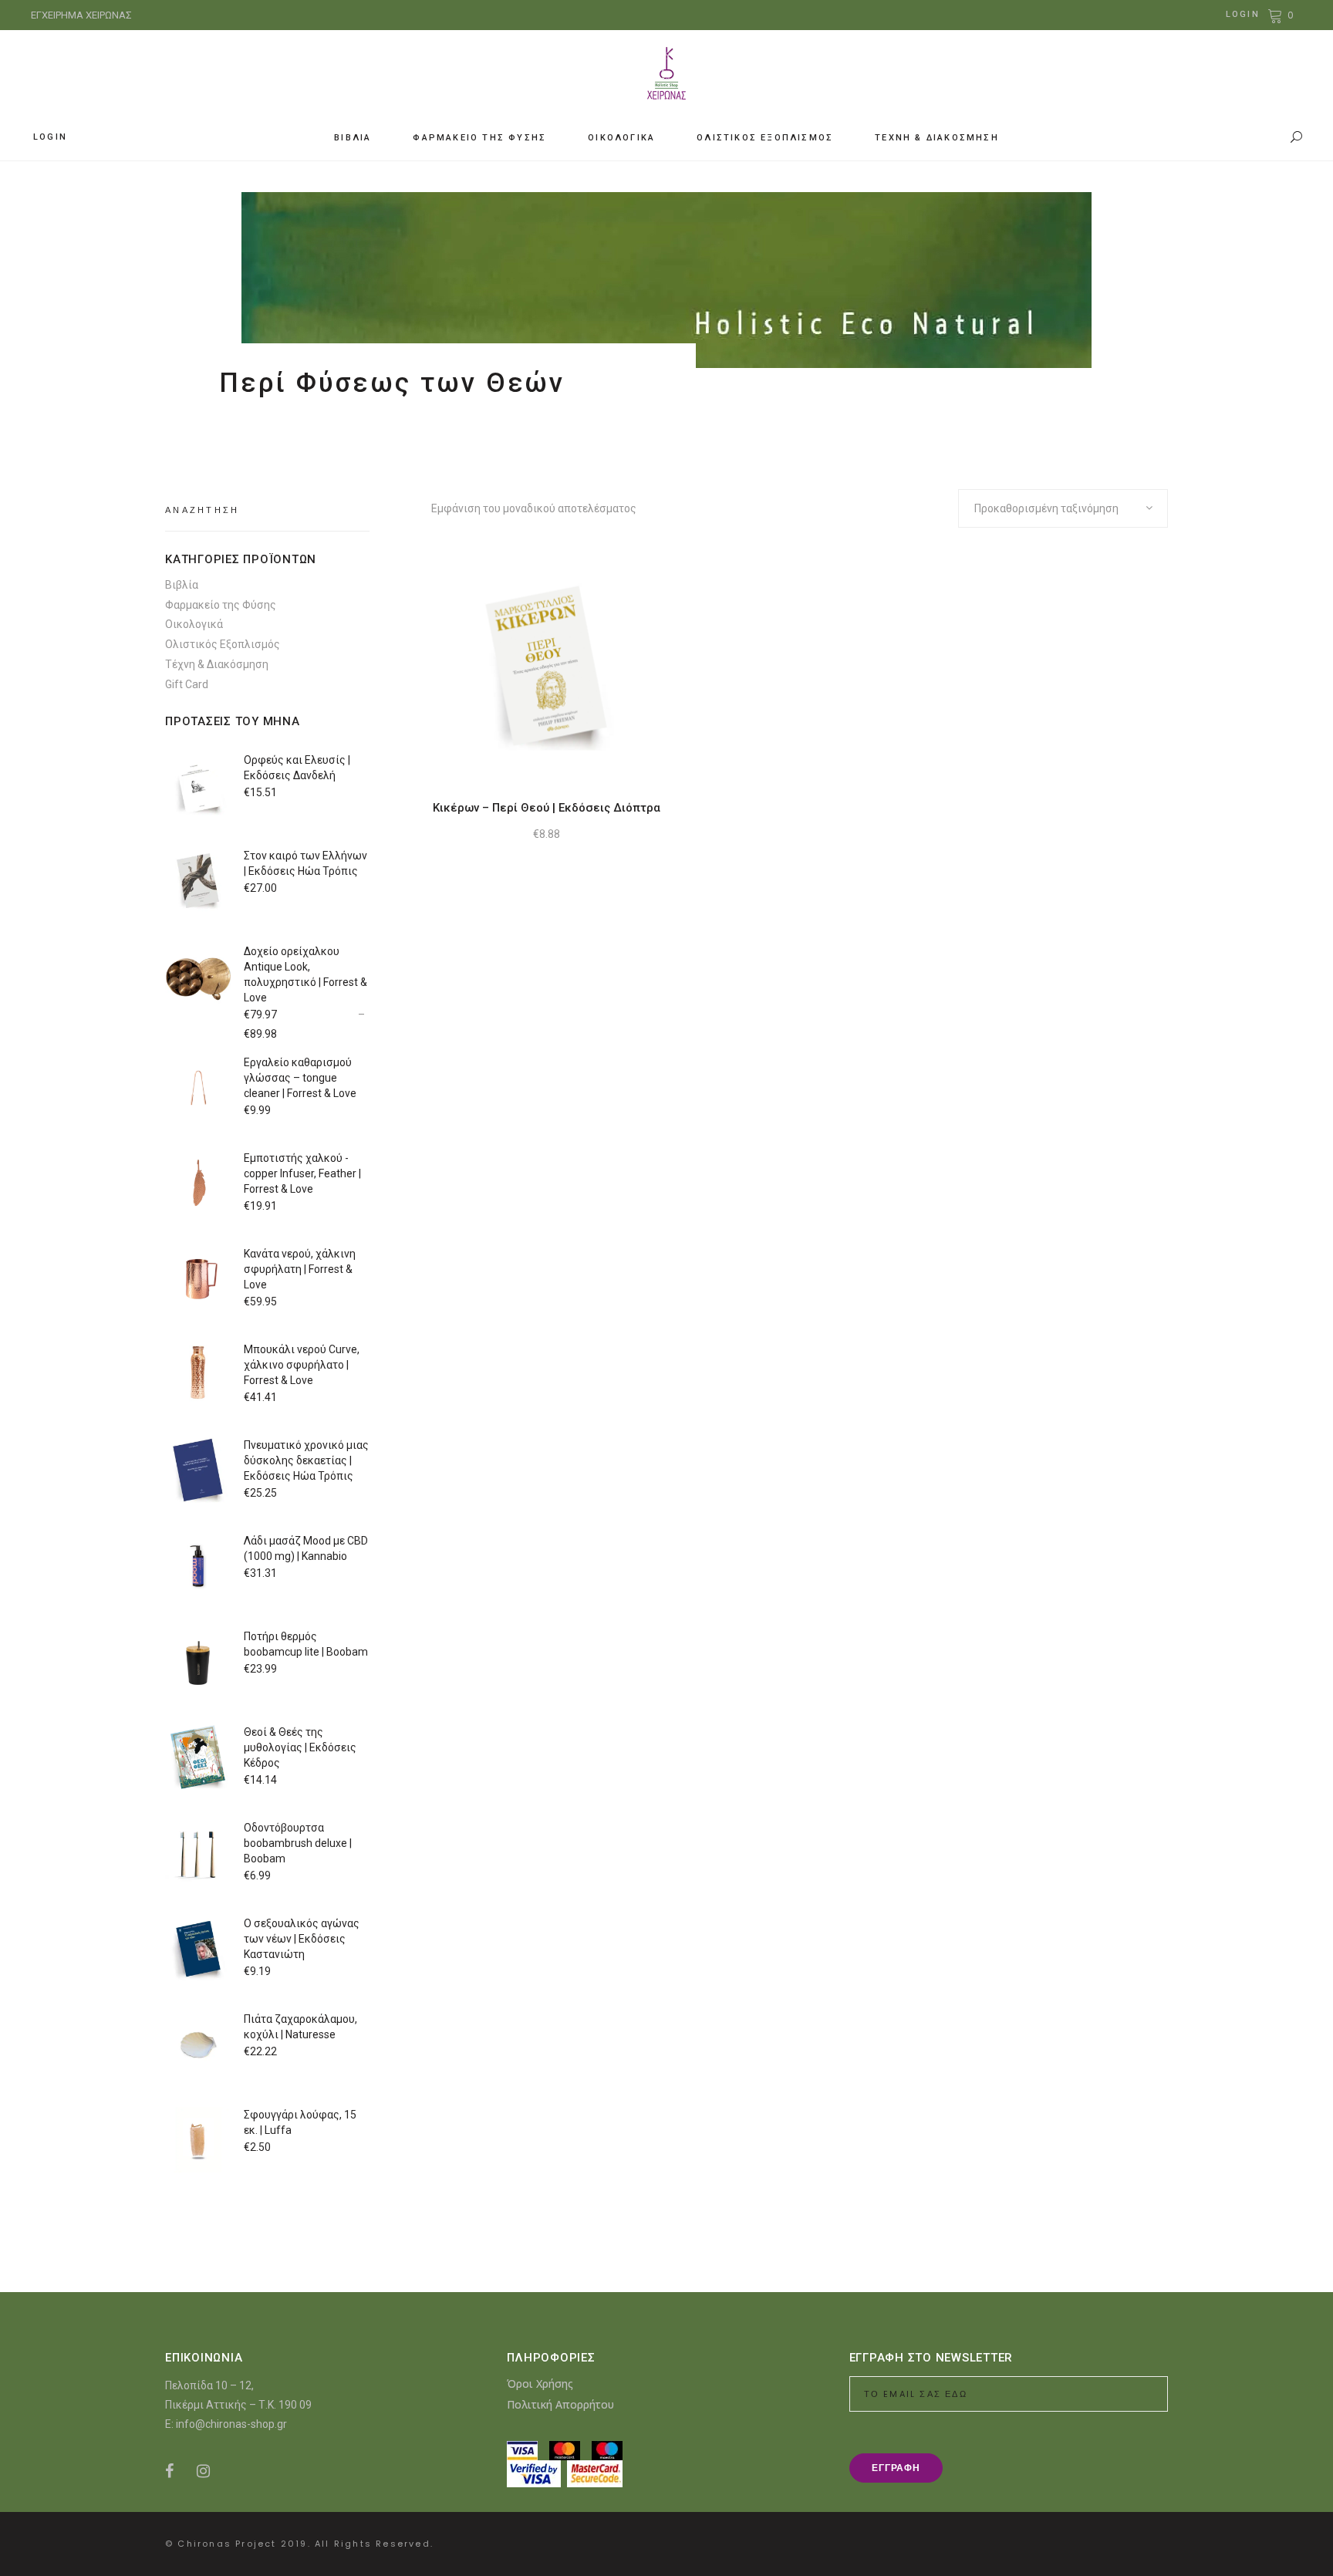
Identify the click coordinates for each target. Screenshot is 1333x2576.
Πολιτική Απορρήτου (560, 2404)
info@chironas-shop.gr (231, 2424)
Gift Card (187, 684)
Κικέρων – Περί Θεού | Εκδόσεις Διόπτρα (547, 808)
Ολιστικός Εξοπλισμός (223, 644)
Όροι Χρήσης (540, 2384)
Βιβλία (182, 585)
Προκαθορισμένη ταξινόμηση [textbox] (1046, 508)
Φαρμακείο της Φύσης (221, 605)
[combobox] (1063, 508)
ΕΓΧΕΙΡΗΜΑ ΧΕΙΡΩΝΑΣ (81, 15)
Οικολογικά (194, 624)
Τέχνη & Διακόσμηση (217, 664)
